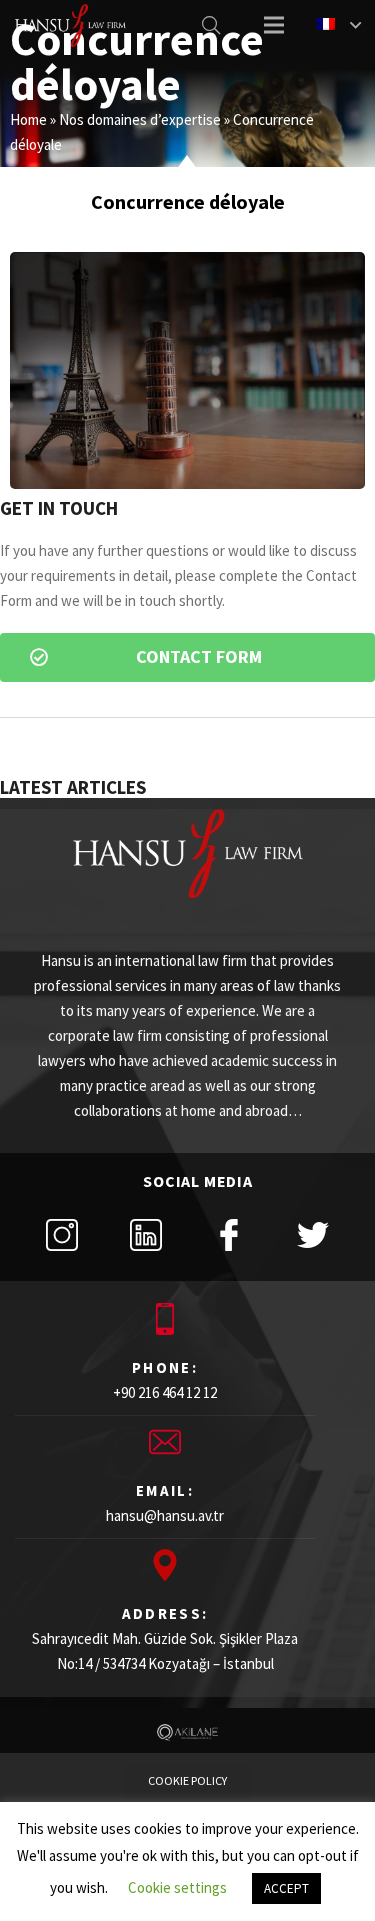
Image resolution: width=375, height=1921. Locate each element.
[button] (187, 657)
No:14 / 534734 (101, 1663)
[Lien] (70, 25)
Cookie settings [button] (177, 1887)
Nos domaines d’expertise (140, 119)
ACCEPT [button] (286, 1888)
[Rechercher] (211, 25)
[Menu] (274, 25)
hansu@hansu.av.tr (165, 1515)
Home (28, 119)
